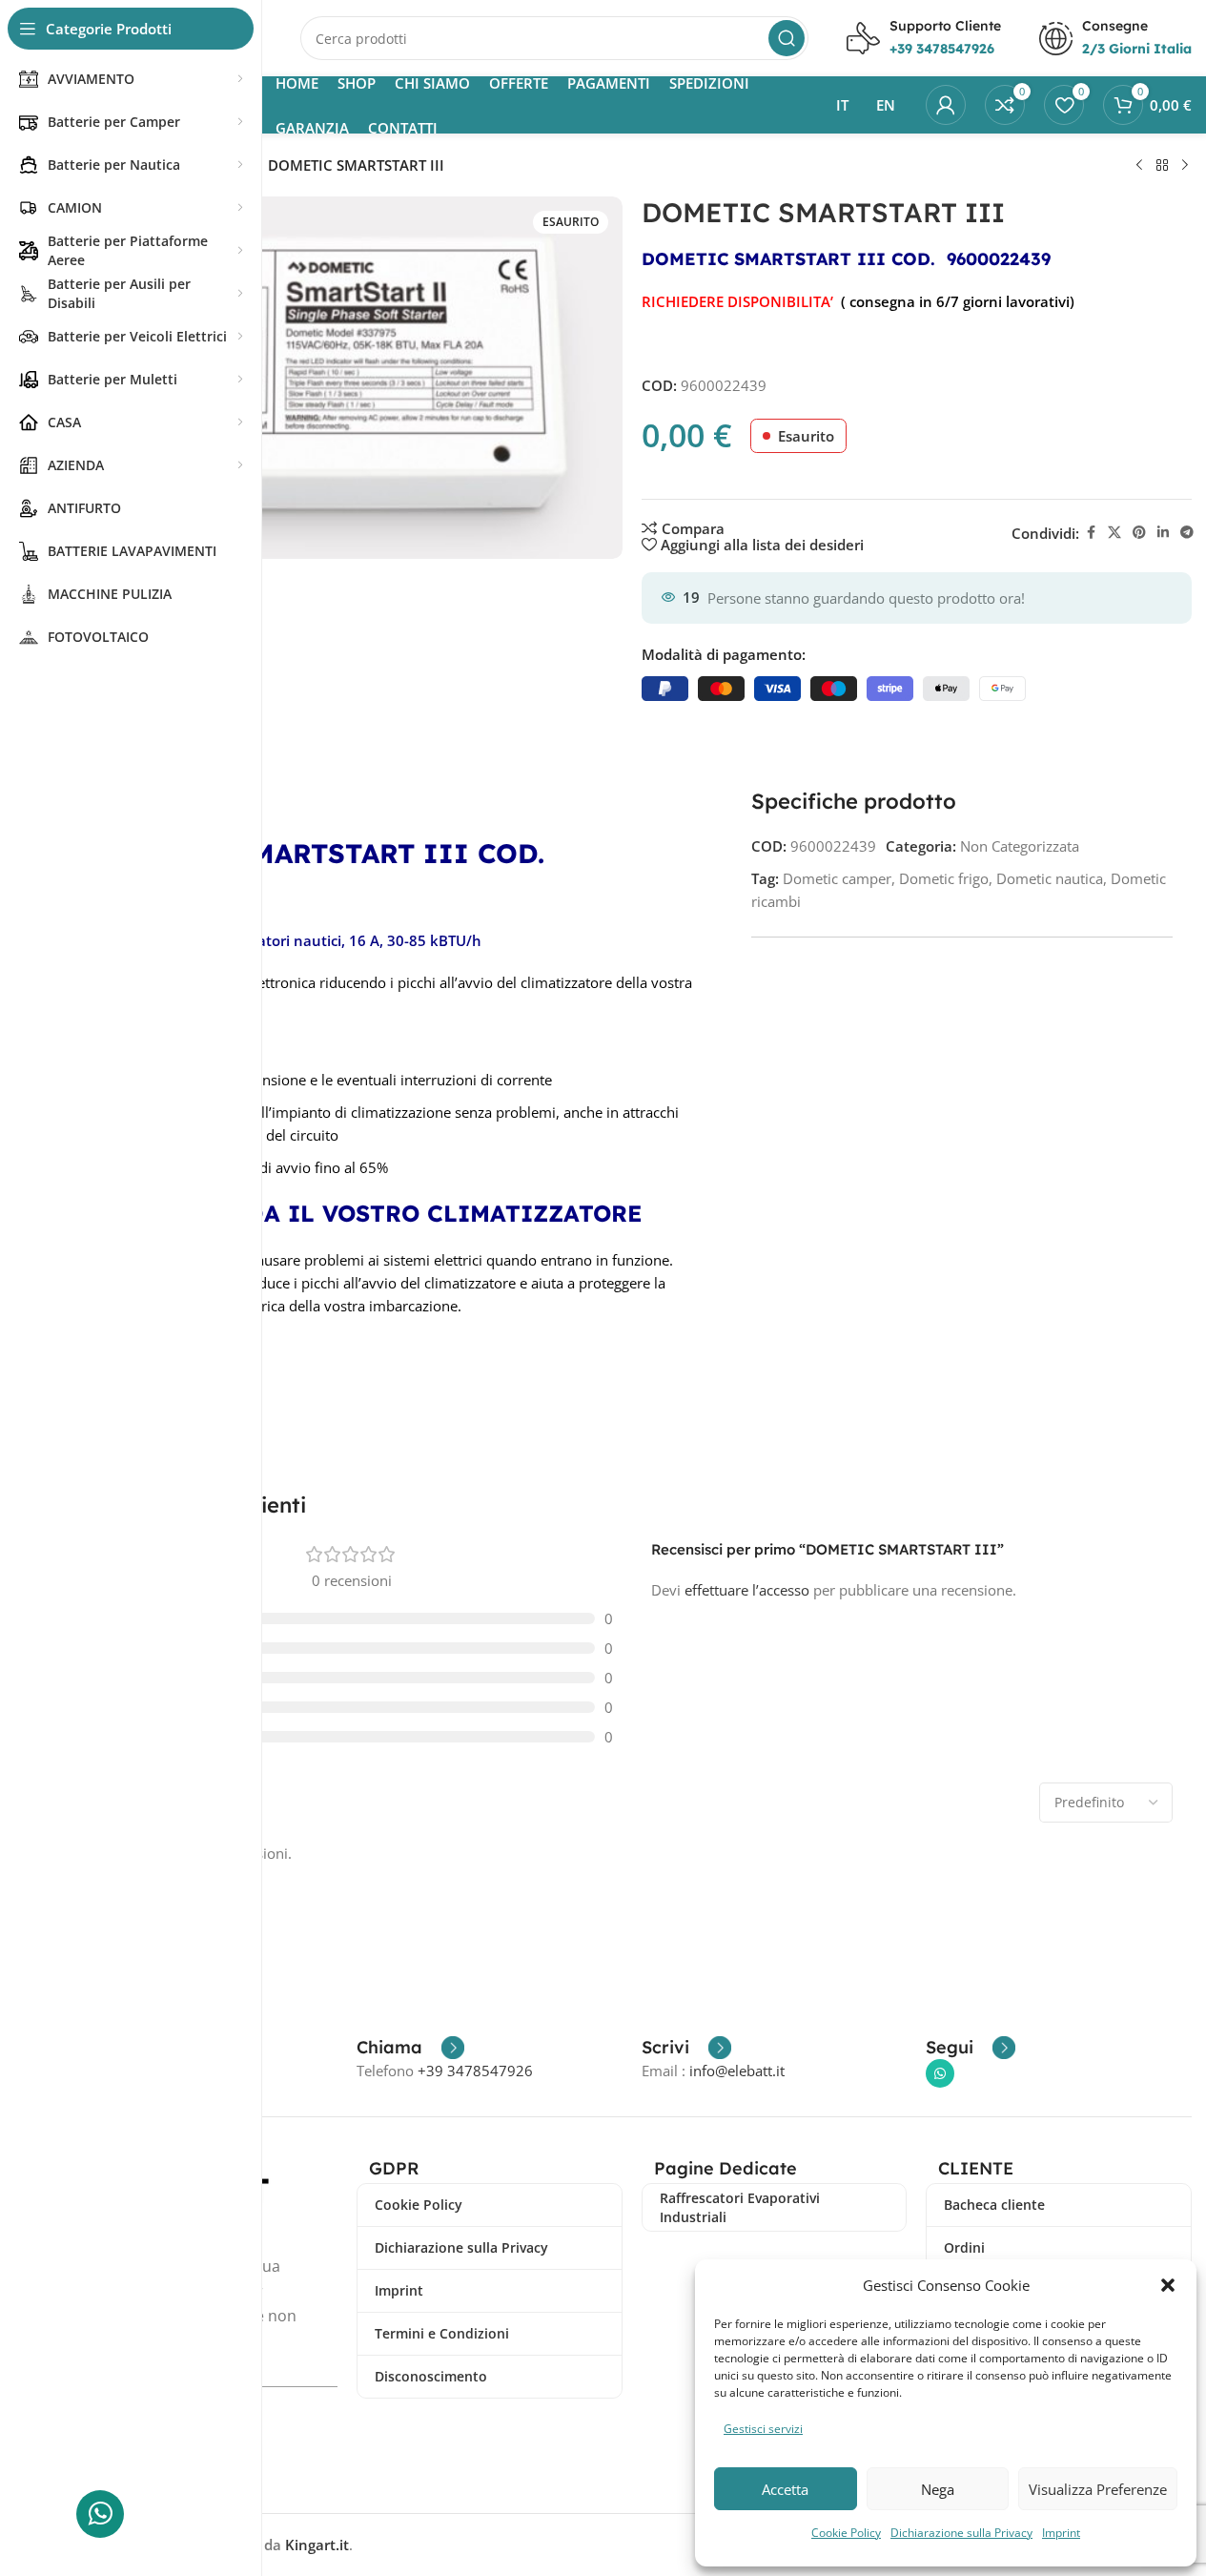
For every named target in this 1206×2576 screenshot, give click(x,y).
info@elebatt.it (737, 2071)
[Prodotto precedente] (1139, 166)
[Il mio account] (946, 105)
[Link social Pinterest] (1139, 533)
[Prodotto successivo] (1185, 166)
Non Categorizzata (1020, 846)
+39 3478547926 (475, 2071)
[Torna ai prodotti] (1162, 166)
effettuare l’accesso (747, 1590)
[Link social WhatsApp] (940, 2073)
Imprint (1061, 2533)
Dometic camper (837, 878)
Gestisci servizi (763, 2429)
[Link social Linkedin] (1163, 533)
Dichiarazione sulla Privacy (961, 2533)
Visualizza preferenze (1098, 2489)
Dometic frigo (944, 878)
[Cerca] (787, 38)
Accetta (785, 2489)
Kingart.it (317, 2545)
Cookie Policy (846, 2533)
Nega (938, 2489)
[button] (1168, 2285)
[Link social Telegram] (1187, 533)
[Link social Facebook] (1091, 533)
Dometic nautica (1050, 878)
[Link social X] (1114, 533)
